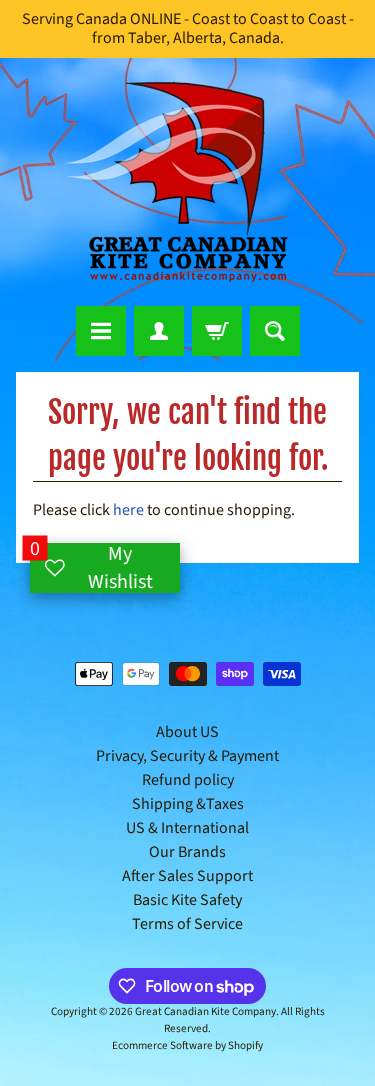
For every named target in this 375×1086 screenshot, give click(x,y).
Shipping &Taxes (188, 804)
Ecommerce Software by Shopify (187, 1045)
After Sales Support (187, 876)
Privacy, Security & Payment (187, 756)
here (128, 510)
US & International (187, 828)
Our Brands (187, 852)
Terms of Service (187, 924)
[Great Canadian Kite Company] (188, 182)
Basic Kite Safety (187, 900)
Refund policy (188, 780)
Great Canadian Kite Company (205, 1011)
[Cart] (217, 331)
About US (187, 732)
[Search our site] (275, 331)
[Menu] (101, 331)
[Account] (159, 331)
